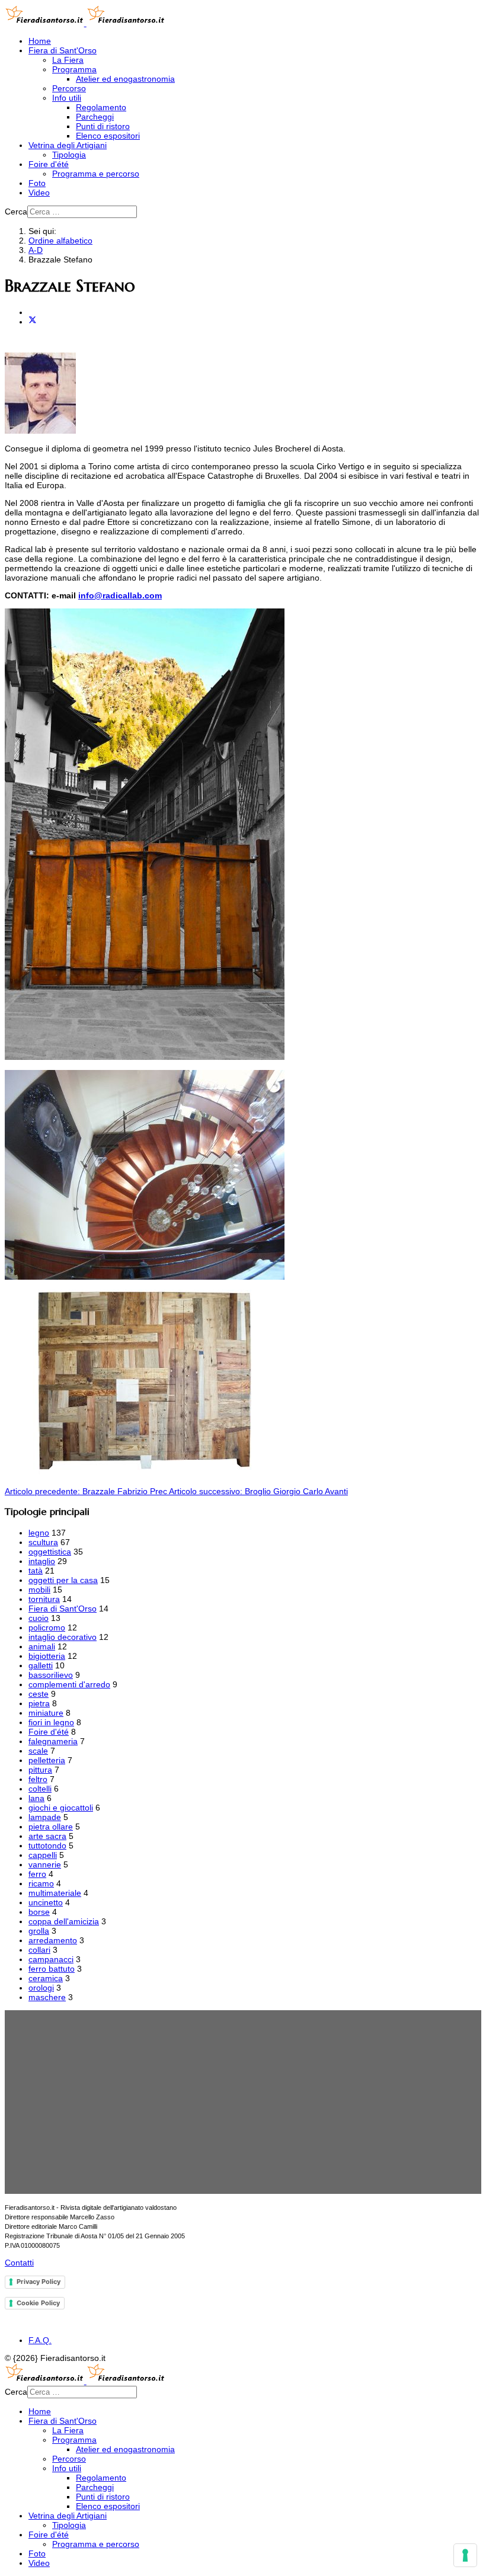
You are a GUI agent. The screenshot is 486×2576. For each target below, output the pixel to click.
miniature (46, 1713)
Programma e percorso (96, 174)
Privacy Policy (39, 2282)
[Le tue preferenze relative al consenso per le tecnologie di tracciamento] (465, 2555)
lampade (45, 1817)
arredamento (53, 1940)
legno (39, 1533)
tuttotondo (47, 1846)
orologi (41, 1988)
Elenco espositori (108, 136)
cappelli (43, 1855)
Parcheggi (95, 117)
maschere (47, 1997)
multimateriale (55, 1893)
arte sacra (47, 1836)
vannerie (45, 1864)
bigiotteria (47, 1656)
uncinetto (46, 1902)
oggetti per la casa (63, 1580)
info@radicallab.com (120, 595)
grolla (39, 1931)
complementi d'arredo (69, 1684)
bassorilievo (51, 1675)
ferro (37, 1874)
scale (38, 1751)
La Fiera (68, 60)
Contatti (19, 2263)
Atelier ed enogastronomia (125, 79)
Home (40, 41)
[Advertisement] (243, 2102)
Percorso (69, 88)
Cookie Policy (38, 2303)
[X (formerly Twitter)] (33, 322)
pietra (39, 1703)
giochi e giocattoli (61, 1808)
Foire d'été (49, 164)
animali (42, 1646)
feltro (38, 1779)
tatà (36, 1571)
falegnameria (53, 1741)
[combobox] (82, 212)
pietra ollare (51, 1827)
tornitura (44, 1599)
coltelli (40, 1789)
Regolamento (101, 107)
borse (39, 1912)
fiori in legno (51, 1722)
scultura (43, 1542)
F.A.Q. (40, 2340)
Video (39, 193)
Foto (37, 183)
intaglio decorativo (63, 1637)
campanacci (51, 1959)
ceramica (46, 1978)
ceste (39, 1694)
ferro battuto (52, 1969)
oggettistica (50, 1552)
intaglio (42, 1561)
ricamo (41, 1883)
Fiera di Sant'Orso (63, 50)
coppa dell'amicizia (64, 1921)
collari (39, 1950)
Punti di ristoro (103, 126)
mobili (39, 1590)
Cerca (16, 212)
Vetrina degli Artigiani (68, 145)
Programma (74, 69)
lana (36, 1798)
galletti (41, 1665)
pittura (40, 1770)
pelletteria (47, 1760)
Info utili (67, 98)
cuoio (39, 1618)
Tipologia (69, 155)
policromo (47, 1627)
